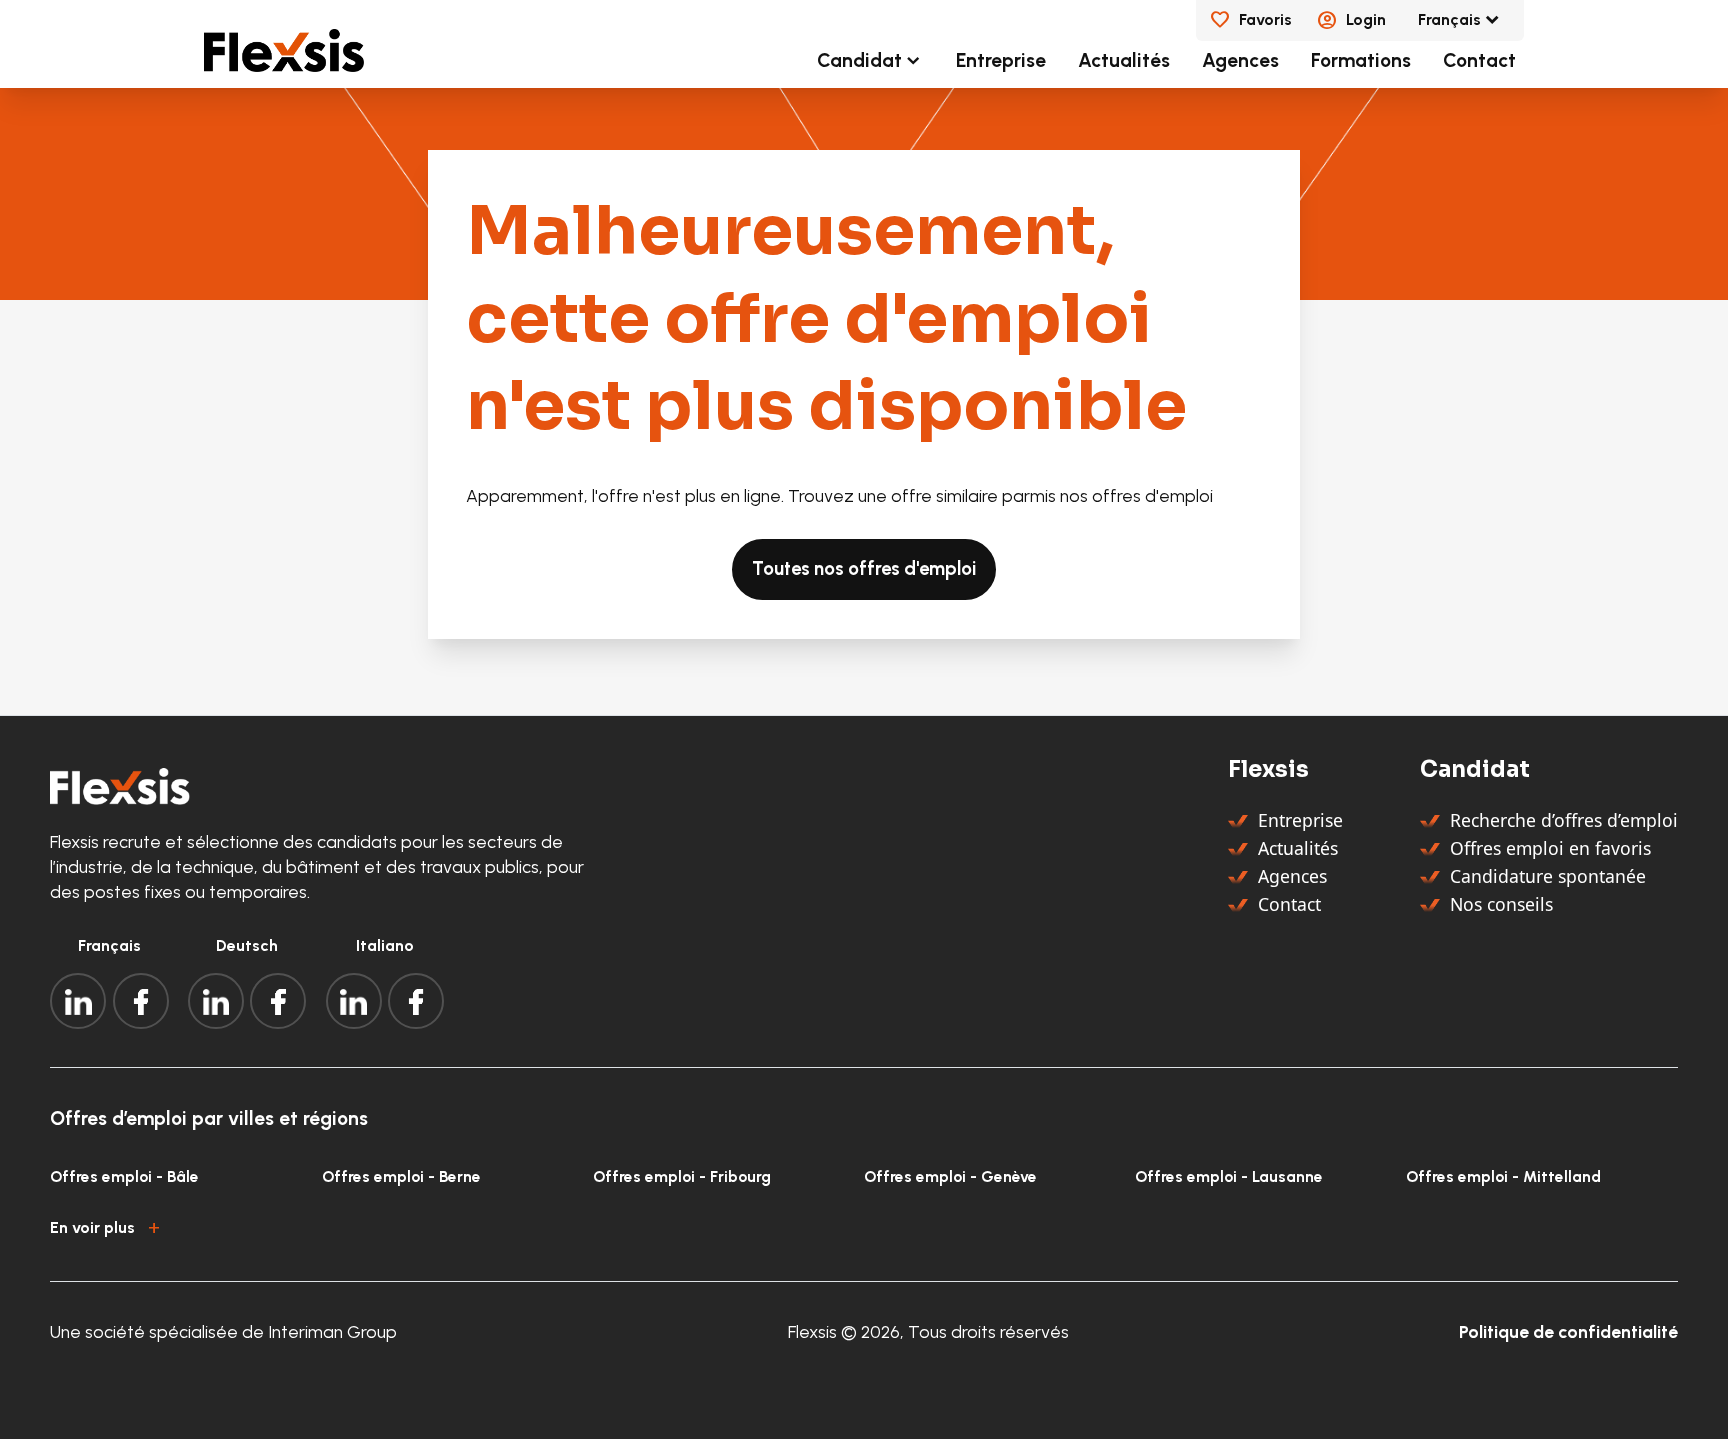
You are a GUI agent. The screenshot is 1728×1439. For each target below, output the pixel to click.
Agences (1240, 60)
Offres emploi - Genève (950, 1176)
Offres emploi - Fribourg (682, 1176)
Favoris (1265, 19)
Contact (1479, 60)
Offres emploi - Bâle (124, 1176)
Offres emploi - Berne (401, 1176)
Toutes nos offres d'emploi (864, 569)
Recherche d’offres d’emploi (1564, 820)
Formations (1361, 60)
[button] (863, 1225)
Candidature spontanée (1548, 876)
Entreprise (1001, 60)
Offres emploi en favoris (1550, 848)
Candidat (859, 60)
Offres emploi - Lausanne (1229, 1176)
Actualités (1124, 60)
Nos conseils (1501, 904)
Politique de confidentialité (1568, 1331)
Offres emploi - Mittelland (1503, 1176)
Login (1366, 19)
